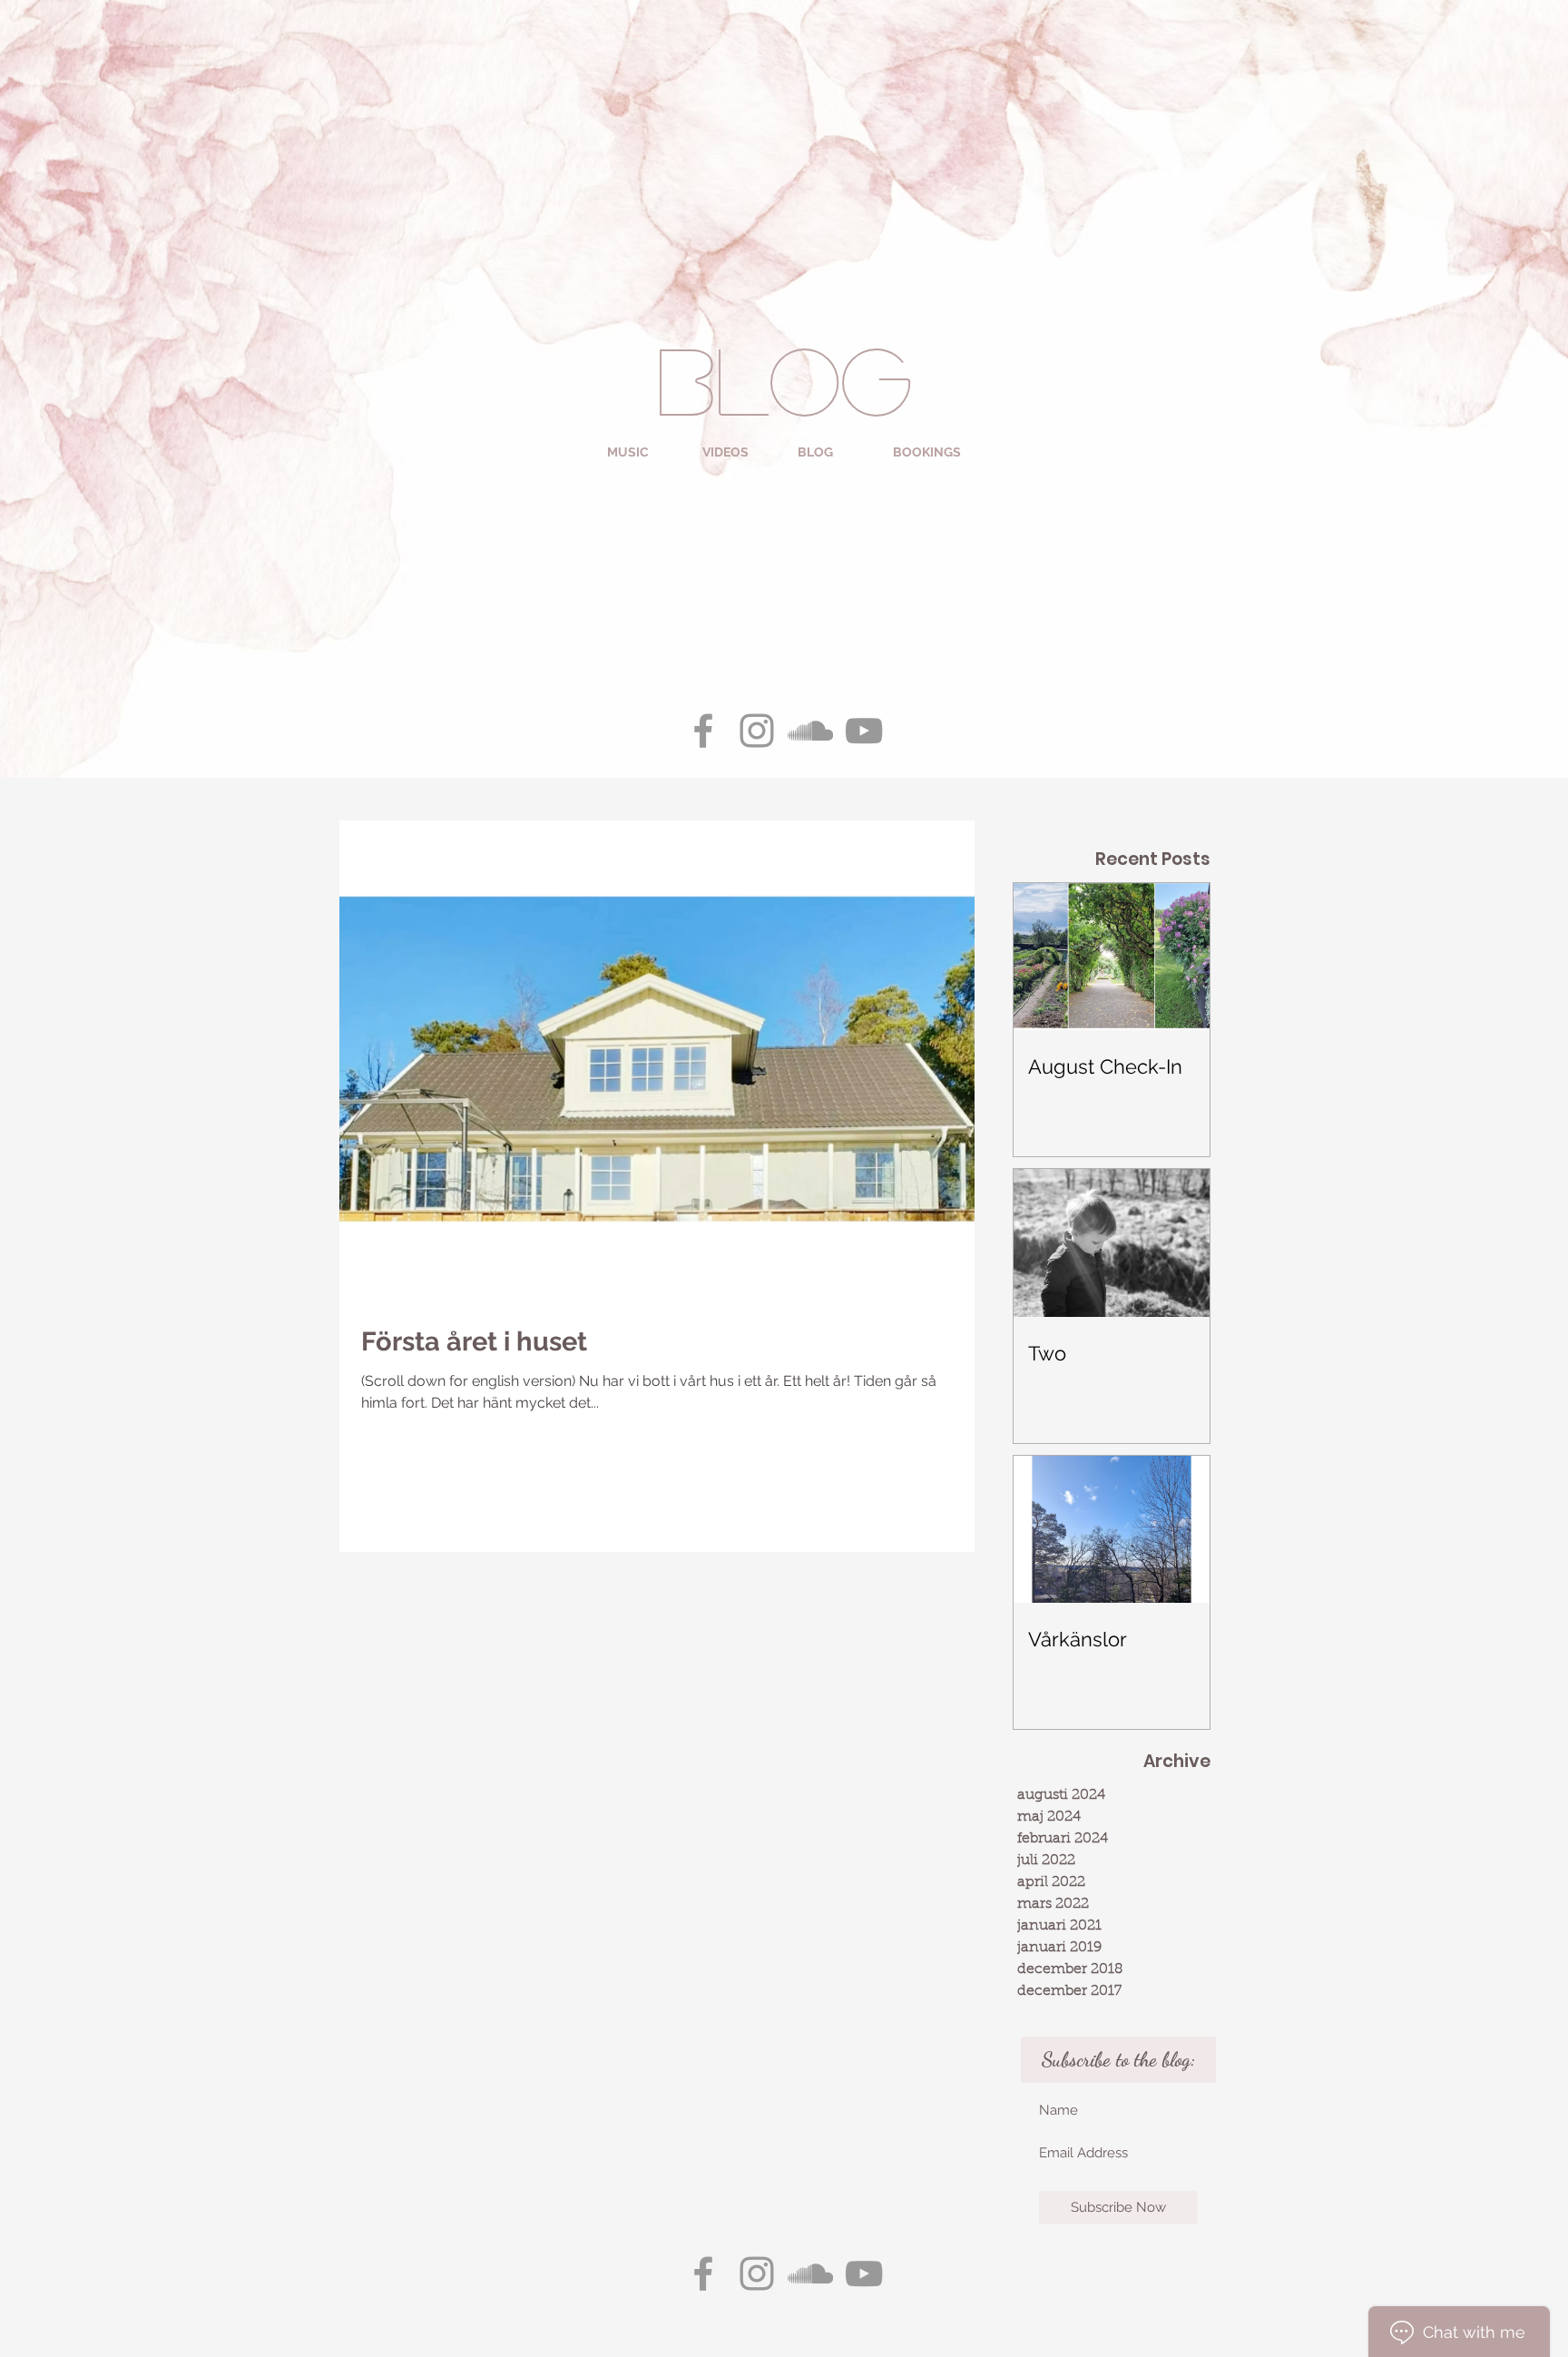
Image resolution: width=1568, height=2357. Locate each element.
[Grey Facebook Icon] (703, 731)
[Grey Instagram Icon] (757, 731)
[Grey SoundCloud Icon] (810, 731)
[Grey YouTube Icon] (864, 731)
